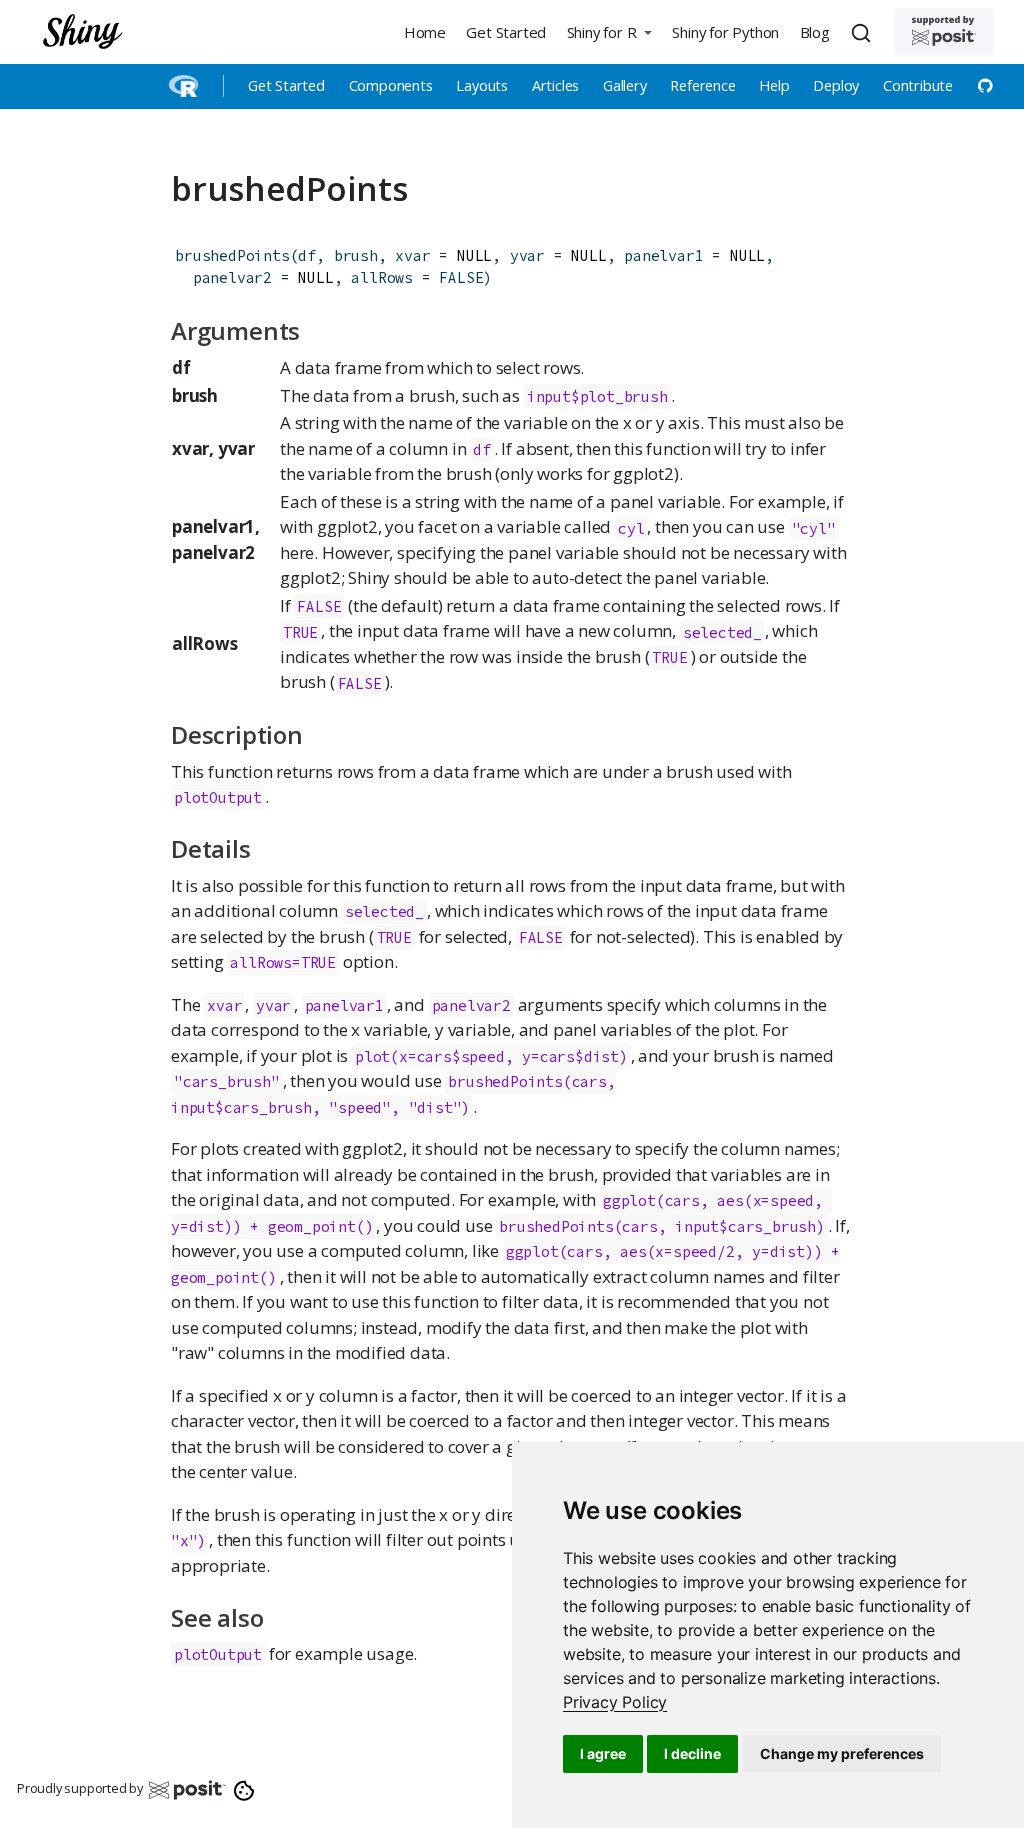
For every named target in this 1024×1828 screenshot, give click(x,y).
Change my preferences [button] (842, 1753)
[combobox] (864, 32)
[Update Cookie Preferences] (244, 1789)
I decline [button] (692, 1753)
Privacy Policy (615, 1702)
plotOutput (218, 797)
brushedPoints (232, 255)
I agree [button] (603, 1753)
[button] (609, 31)
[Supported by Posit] (944, 31)
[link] (615, 1702)
